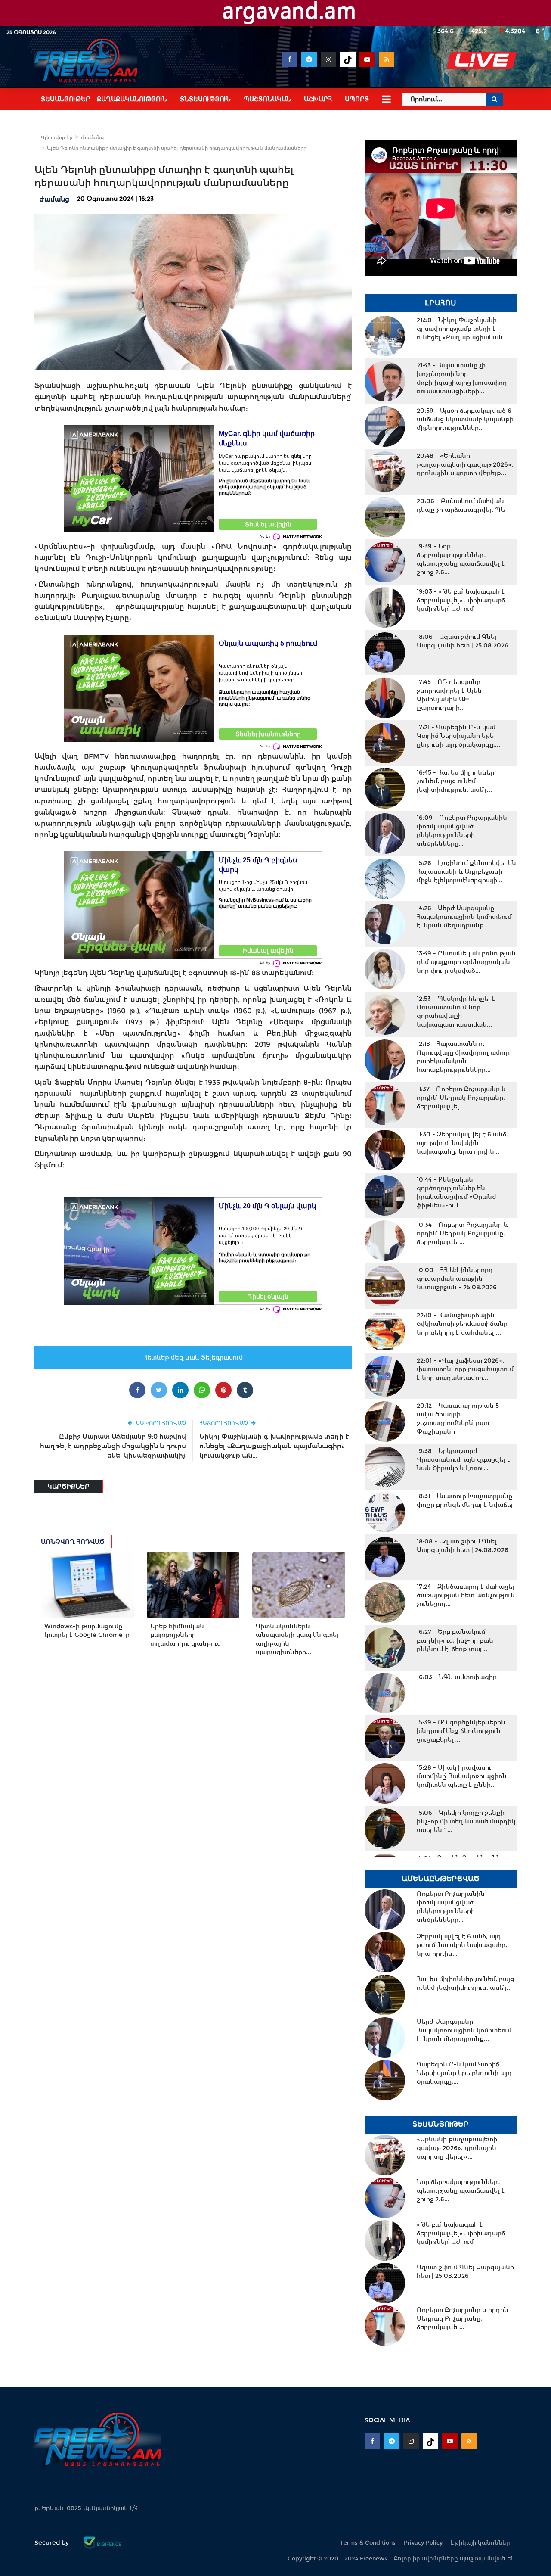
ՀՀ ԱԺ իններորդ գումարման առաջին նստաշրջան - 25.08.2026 (457, 1279)
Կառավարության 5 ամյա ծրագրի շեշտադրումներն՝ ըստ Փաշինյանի (458, 1419)
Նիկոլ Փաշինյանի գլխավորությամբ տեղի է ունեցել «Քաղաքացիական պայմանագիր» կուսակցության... (274, 1446)
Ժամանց (92, 137)
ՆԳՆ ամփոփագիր (457, 1677)
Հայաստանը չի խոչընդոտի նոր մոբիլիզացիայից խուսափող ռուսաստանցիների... (462, 378)
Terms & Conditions (368, 2543)
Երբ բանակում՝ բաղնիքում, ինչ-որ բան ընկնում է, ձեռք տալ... (455, 1640)
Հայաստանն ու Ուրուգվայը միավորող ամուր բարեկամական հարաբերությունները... (463, 1057)
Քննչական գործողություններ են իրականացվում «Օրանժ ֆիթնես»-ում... (457, 1192)
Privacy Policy (423, 2543)
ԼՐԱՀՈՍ (441, 303)
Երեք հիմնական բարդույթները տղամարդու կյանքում (186, 1635)
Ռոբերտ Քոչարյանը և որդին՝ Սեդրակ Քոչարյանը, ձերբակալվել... (461, 1098)
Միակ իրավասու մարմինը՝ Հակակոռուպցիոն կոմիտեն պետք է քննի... (462, 1776)
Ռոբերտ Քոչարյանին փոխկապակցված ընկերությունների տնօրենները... (462, 831)
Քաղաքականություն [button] (132, 99)
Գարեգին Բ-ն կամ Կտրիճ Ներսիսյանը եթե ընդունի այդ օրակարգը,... (458, 736)
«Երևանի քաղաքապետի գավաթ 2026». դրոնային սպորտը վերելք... (465, 464)
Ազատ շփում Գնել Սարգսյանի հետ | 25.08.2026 (463, 641)
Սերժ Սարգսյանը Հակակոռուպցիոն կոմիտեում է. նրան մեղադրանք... (464, 917)
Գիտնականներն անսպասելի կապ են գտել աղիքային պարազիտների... (297, 1639)
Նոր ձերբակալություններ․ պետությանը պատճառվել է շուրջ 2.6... (461, 559)
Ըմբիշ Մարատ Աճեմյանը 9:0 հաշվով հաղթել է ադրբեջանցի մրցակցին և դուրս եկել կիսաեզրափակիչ (113, 1446)
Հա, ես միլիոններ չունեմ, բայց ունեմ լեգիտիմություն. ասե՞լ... (455, 781)
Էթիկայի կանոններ (480, 2543)
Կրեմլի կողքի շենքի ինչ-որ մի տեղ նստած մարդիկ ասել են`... (466, 1821)
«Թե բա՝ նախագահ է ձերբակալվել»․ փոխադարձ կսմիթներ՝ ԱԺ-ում (461, 600)
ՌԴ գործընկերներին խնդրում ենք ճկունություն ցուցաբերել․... (461, 1731)
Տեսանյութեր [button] (66, 99)
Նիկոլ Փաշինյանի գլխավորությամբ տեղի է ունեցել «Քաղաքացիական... (462, 329)
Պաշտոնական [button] (267, 99)
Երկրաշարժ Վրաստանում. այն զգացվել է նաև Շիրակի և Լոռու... (464, 1459)
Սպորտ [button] (357, 99)
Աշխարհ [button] (318, 99)
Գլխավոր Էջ (57, 137)
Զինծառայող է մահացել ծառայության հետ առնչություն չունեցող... (466, 1595)
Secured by (53, 2542)
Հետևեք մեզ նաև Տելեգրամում (193, 1357)
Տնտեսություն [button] (205, 99)
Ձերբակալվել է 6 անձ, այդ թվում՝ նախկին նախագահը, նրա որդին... (462, 1143)
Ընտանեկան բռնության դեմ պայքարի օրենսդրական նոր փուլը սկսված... (466, 962)
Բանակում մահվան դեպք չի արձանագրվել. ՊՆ (461, 505)
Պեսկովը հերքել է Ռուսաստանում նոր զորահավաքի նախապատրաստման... (456, 1011)
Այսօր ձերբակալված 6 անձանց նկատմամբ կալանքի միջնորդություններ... (465, 419)
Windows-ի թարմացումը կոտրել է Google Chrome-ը (87, 1630)
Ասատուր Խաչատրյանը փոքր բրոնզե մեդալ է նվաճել (465, 1500)
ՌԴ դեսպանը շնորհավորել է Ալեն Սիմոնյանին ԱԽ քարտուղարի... (449, 695)
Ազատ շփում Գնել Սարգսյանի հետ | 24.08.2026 (463, 1546)
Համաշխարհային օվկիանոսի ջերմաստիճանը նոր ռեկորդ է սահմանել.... (462, 1324)
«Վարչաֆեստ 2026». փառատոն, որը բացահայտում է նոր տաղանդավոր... (465, 1369)
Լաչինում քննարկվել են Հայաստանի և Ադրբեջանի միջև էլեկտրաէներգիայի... (466, 871)
